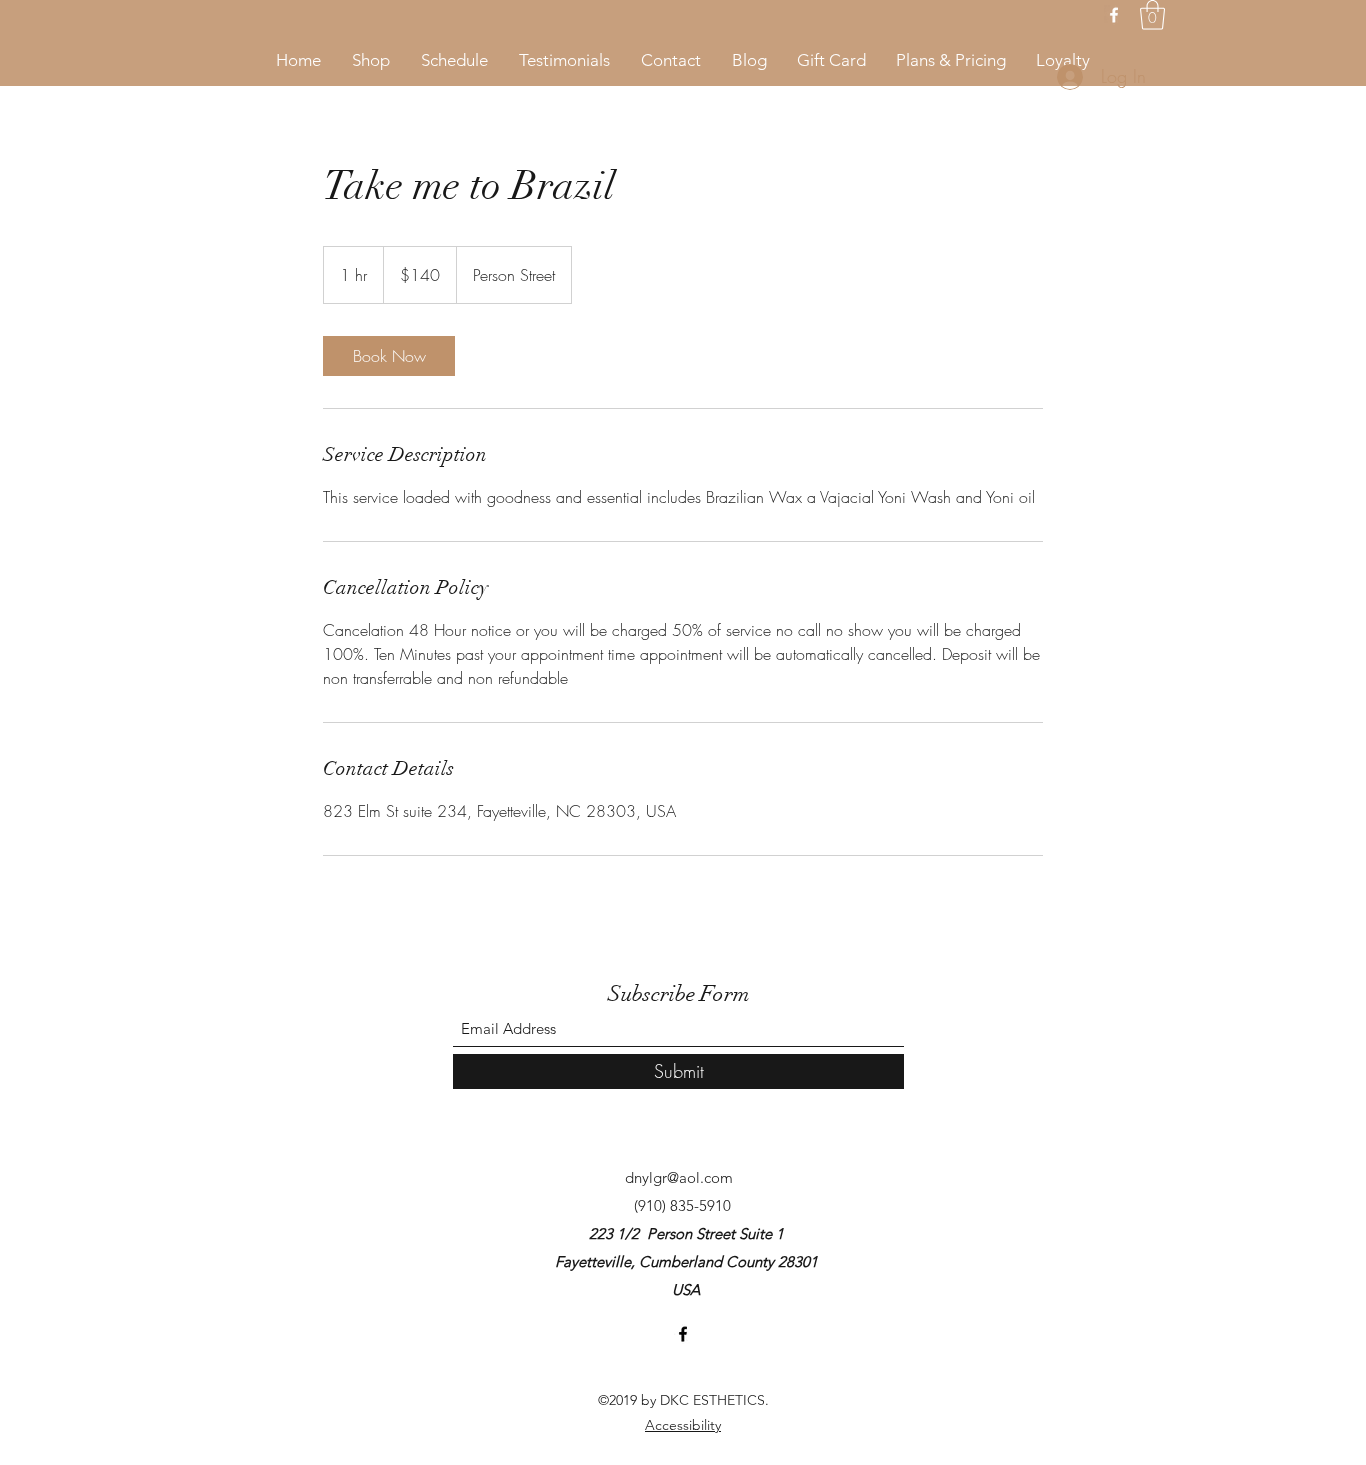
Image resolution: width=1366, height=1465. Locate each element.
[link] (389, 356)
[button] (1152, 15)
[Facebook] (1114, 15)
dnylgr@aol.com (679, 1177)
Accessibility (683, 1425)
